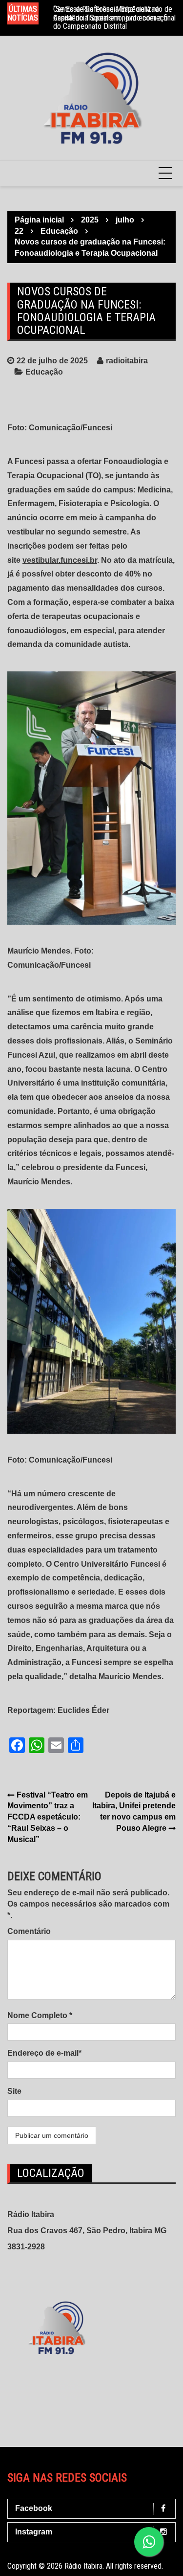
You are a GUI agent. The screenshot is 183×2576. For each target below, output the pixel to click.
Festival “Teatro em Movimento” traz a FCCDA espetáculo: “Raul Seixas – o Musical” (48, 1817)
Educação (44, 372)
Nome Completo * (40, 2015)
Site (14, 2091)
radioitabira (127, 361)
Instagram (34, 2532)
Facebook (34, 2508)
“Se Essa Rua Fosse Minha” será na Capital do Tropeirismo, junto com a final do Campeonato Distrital (114, 18)
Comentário (29, 1931)
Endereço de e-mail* (44, 2053)
